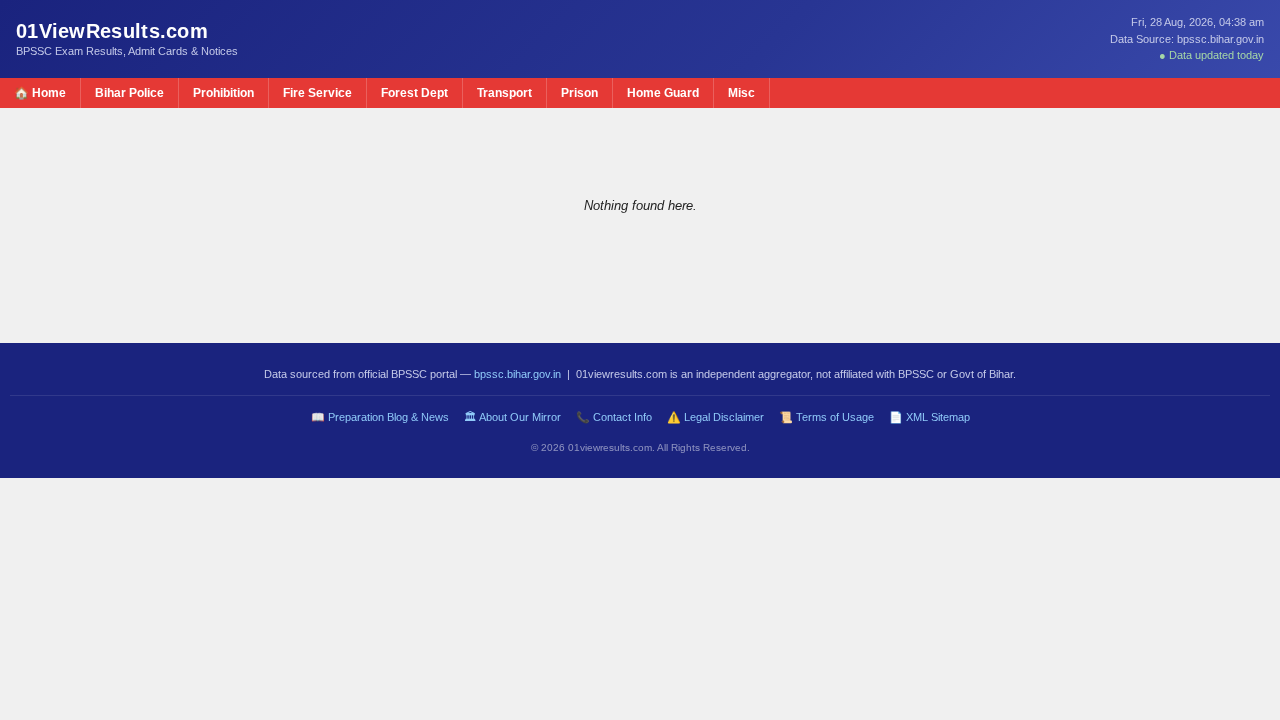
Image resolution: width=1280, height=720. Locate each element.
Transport (504, 93)
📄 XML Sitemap (929, 417)
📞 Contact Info (614, 417)
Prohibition (223, 93)
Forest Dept (414, 93)
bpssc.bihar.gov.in (517, 374)
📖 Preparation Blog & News (380, 417)
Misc (741, 93)
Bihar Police (129, 93)
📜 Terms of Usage (826, 417)
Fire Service (317, 93)
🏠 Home (40, 93)
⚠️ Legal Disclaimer (715, 417)
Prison (579, 93)
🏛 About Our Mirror (512, 417)
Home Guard (663, 93)
